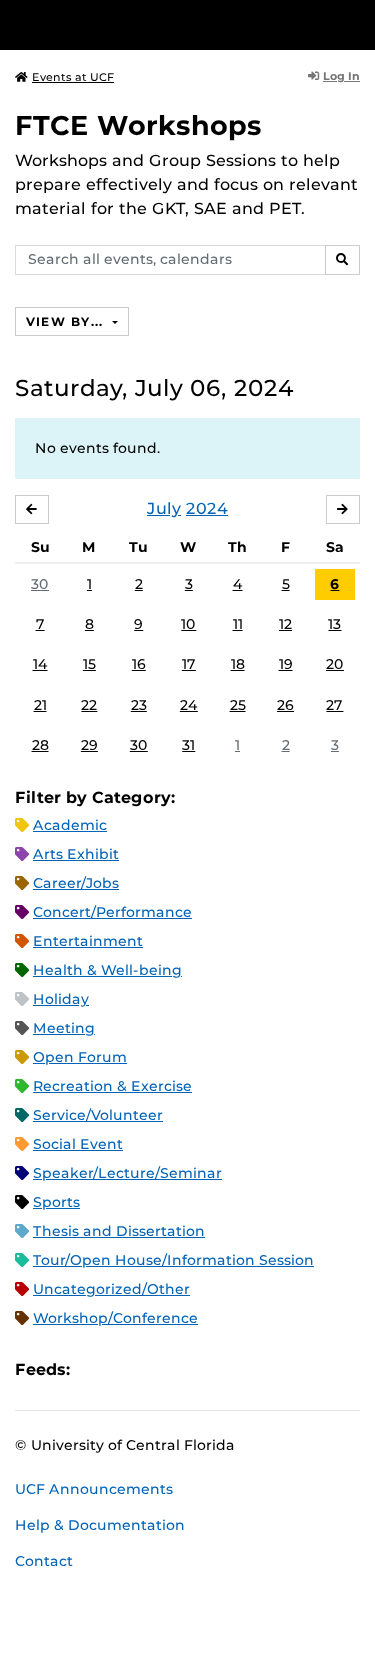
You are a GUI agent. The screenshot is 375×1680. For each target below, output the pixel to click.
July (164, 508)
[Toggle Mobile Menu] (355, 23)
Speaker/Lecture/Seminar (127, 1173)
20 (335, 664)
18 (238, 664)
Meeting (64, 1028)
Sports (56, 1202)
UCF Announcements (94, 1489)
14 (40, 664)
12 (285, 624)
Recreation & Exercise (112, 1086)
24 (189, 705)
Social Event (78, 1144)
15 (89, 664)
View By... (67, 321)
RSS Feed (164, 1369)
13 (334, 624)
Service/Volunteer (98, 1115)
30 (40, 584)
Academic (70, 825)
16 (139, 664)
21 (40, 705)
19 (286, 664)
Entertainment (88, 941)
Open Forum (80, 1057)
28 (40, 745)
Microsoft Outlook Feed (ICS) (130, 1369)
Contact (44, 1561)
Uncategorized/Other (111, 1289)
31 (188, 745)
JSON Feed (232, 1369)
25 (238, 705)
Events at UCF (73, 77)
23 (139, 705)
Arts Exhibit (76, 854)
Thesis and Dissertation (119, 1231)
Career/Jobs (76, 883)
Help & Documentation (100, 1525)
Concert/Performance (112, 912)
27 (334, 705)
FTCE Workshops (138, 125)
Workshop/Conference (115, 1318)
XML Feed (198, 1369)
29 (89, 745)
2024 (207, 508)
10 (188, 624)
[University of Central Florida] (152, 24)
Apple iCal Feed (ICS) (96, 1369)
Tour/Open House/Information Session (173, 1260)
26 (285, 705)
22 (89, 705)
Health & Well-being (107, 970)
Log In (341, 76)
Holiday (61, 999)
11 (238, 624)
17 (189, 664)
